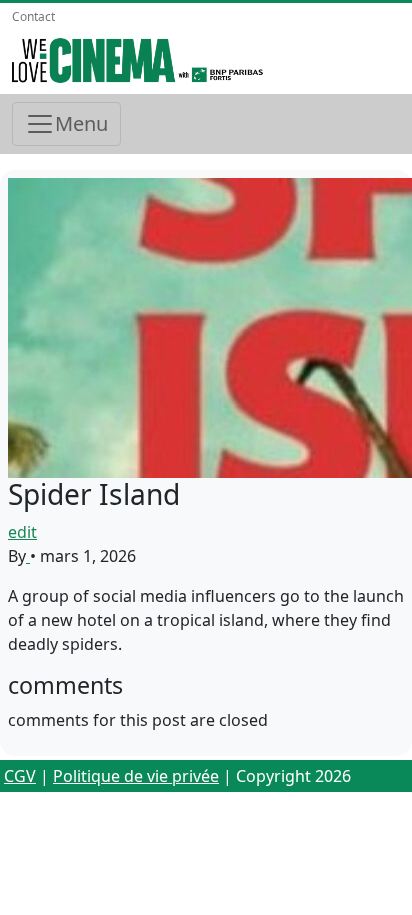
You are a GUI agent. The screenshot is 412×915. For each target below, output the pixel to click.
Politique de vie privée (136, 776)
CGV (20, 776)
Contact (33, 16)
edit (22, 532)
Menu (81, 123)
